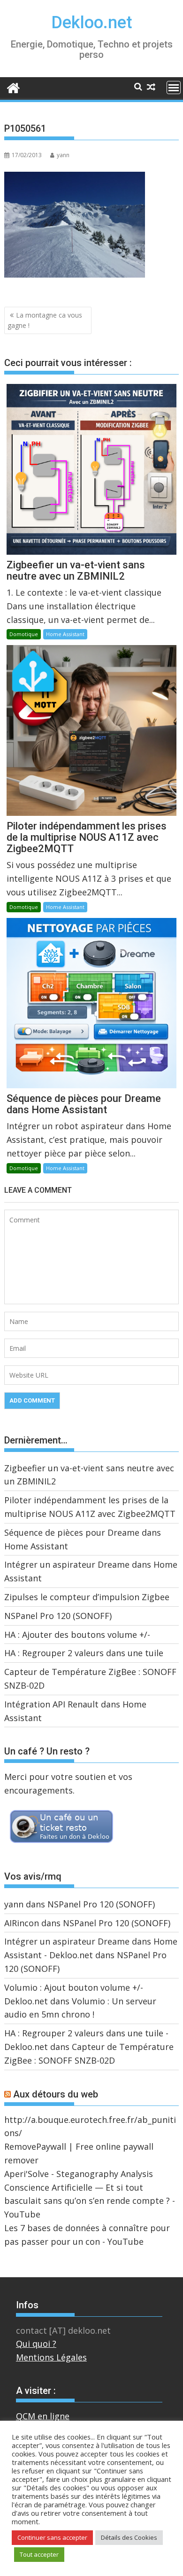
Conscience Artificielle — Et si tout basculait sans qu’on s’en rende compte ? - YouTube (90, 2201)
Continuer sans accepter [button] (52, 2537)
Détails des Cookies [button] (129, 2537)
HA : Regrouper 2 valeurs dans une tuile (84, 1653)
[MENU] (174, 88)
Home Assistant (65, 634)
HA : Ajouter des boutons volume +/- (77, 1635)
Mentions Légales (51, 2357)
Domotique (24, 634)
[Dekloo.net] (13, 87)
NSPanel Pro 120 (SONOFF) (58, 1616)
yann (63, 155)
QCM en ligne (43, 2416)
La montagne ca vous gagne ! (45, 320)
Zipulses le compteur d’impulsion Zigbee (87, 1597)
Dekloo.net (92, 23)
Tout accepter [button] (39, 2554)
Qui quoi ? (36, 2344)
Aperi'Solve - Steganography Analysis (79, 2174)
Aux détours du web (56, 2094)
